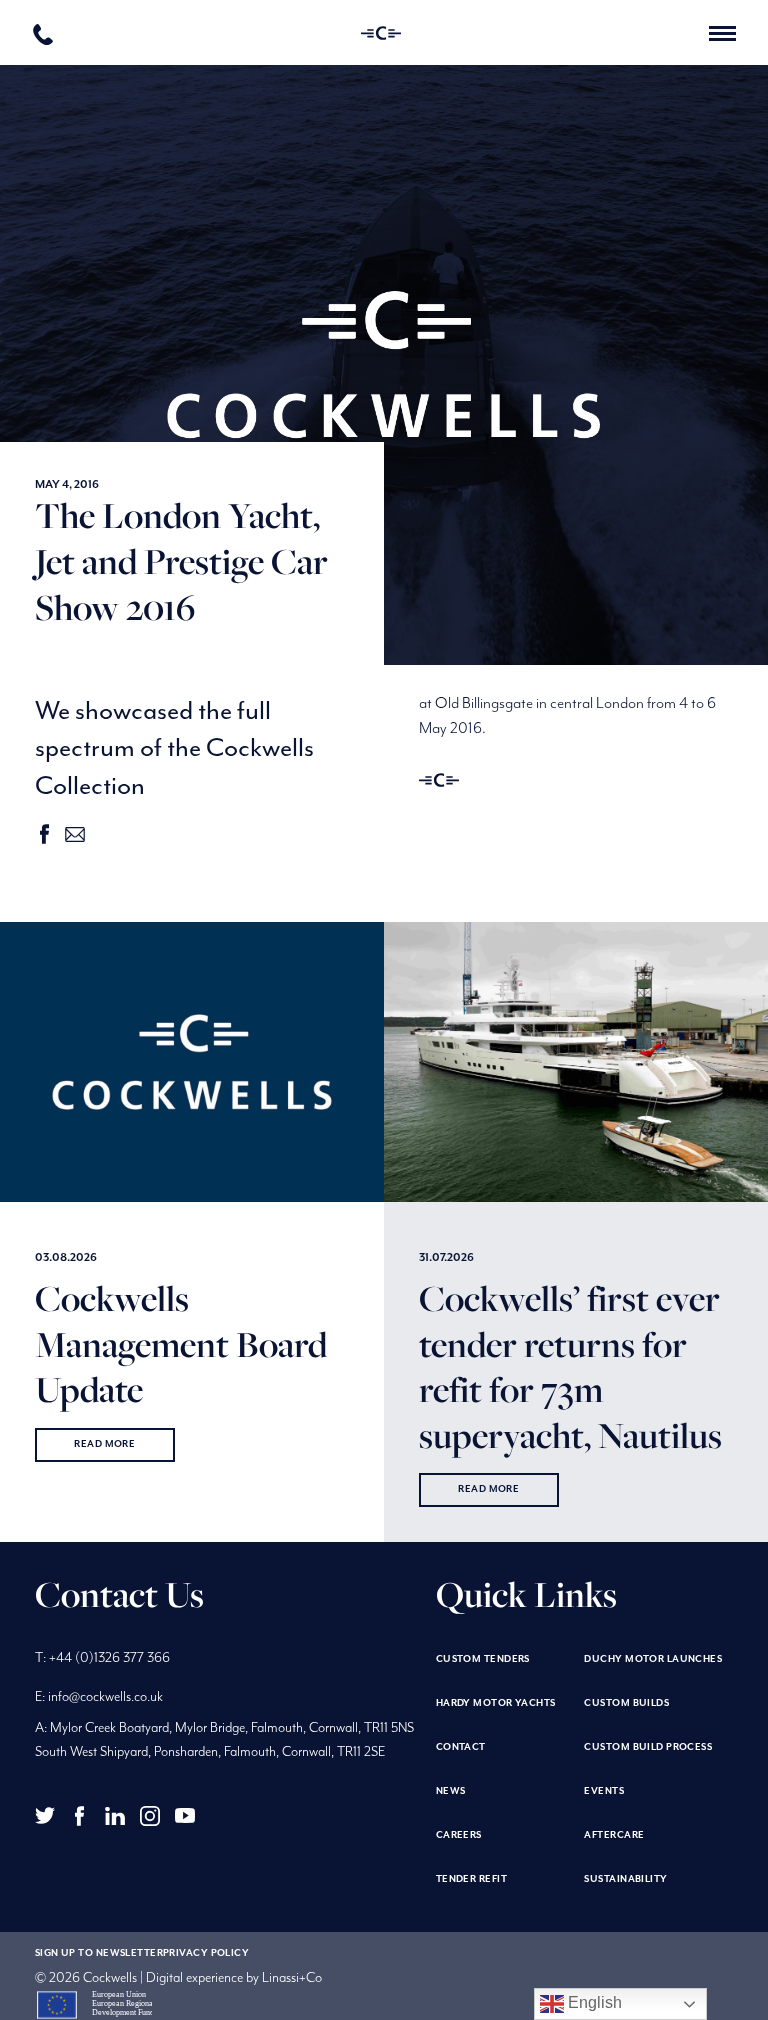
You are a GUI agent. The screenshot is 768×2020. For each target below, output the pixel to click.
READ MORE (104, 1444)
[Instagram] (150, 1816)
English (593, 2002)
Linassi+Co (292, 1978)
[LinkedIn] (115, 1816)
